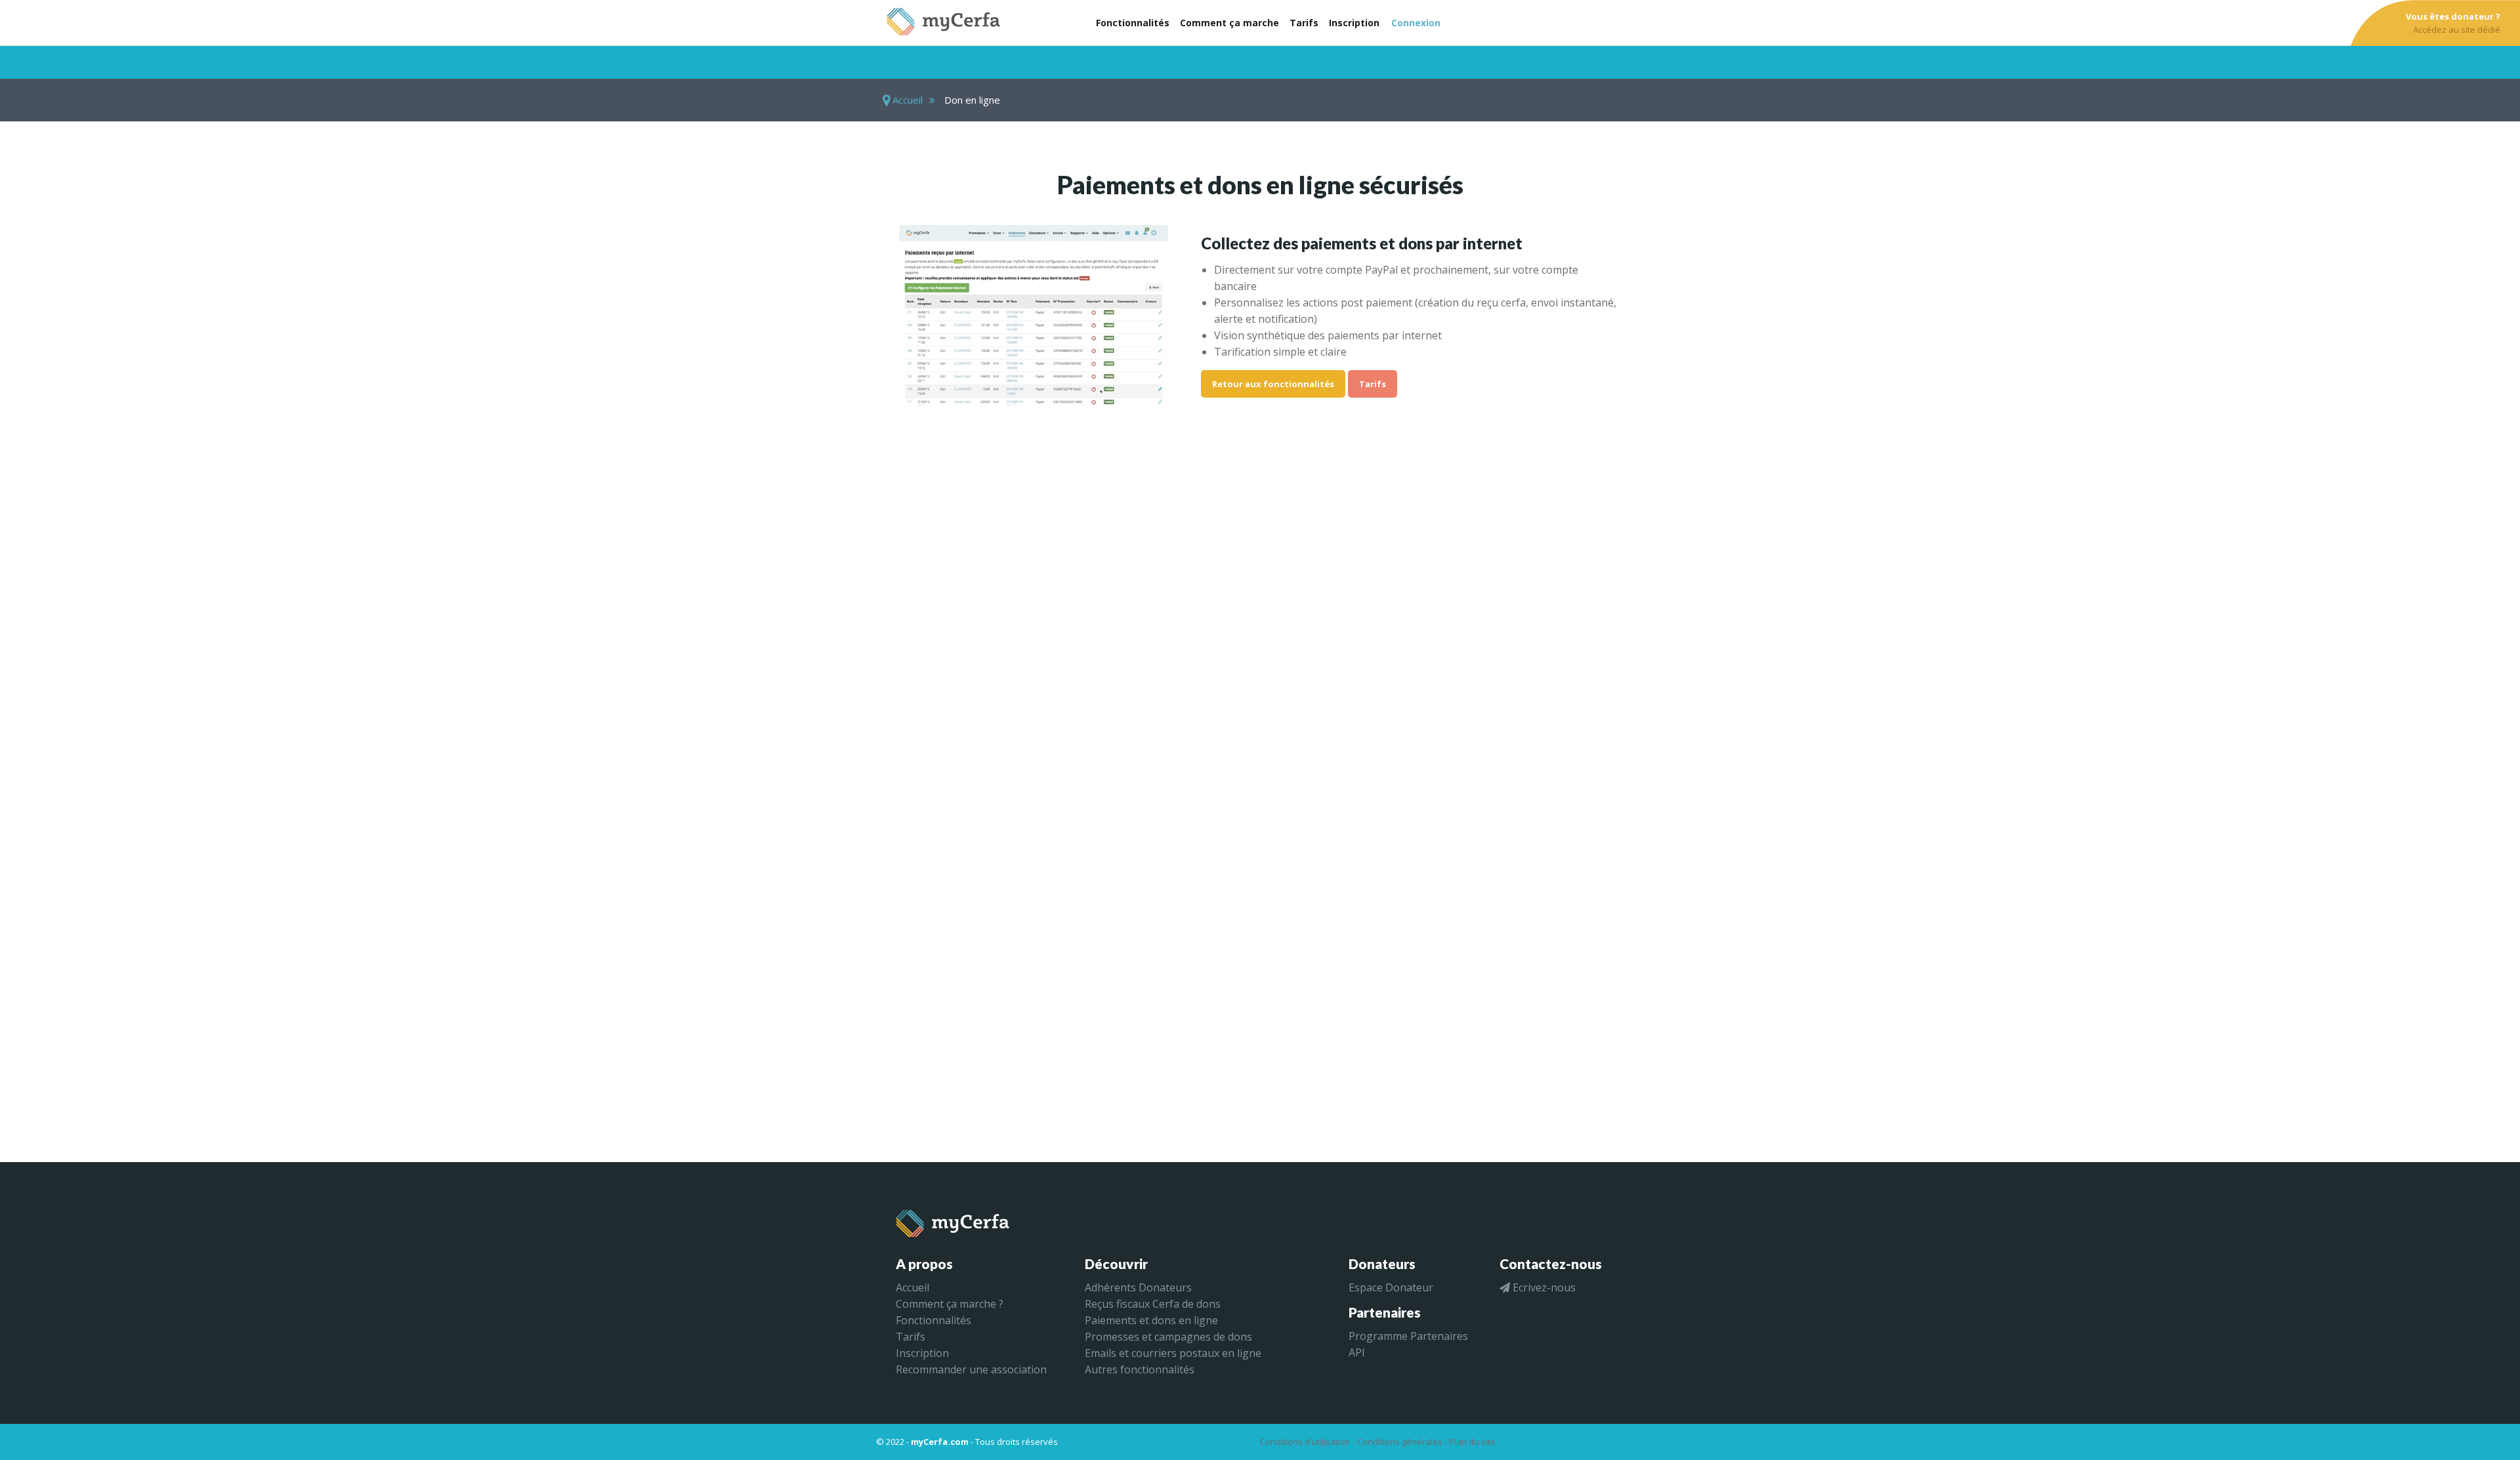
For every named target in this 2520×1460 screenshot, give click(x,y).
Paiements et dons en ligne (1151, 1320)
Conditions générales (1400, 1442)
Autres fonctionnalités (1140, 1369)
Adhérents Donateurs (1138, 1287)
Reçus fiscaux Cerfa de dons (1153, 1304)
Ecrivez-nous (1543, 1287)
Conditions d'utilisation (1305, 1442)
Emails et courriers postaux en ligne (1173, 1353)
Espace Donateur (1391, 1287)
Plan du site (1472, 1442)
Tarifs (1373, 384)
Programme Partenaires (1408, 1336)
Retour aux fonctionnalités (1273, 384)
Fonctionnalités (934, 1320)
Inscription (922, 1353)
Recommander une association (971, 1369)
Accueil (906, 100)
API (1357, 1352)
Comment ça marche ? (950, 1304)
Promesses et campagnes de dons (1168, 1337)
